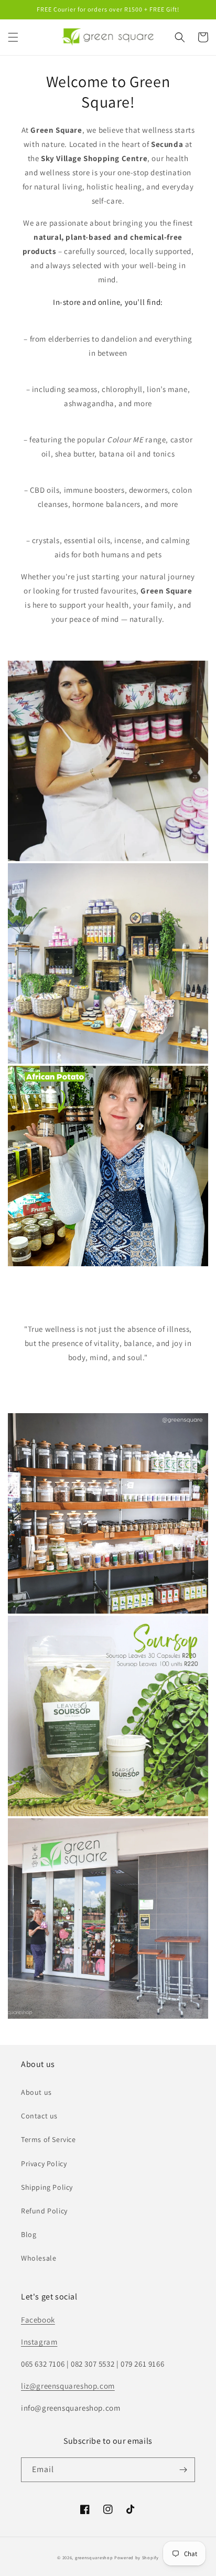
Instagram (39, 2342)
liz (25, 2386)
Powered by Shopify (137, 2557)
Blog (29, 2234)
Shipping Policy (47, 2187)
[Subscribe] (183, 2470)
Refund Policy (44, 2211)
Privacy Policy (44, 2164)
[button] (13, 37)
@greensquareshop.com (72, 2386)
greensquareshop (94, 2557)
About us (36, 2092)
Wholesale (39, 2258)
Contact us (39, 2116)
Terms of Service (48, 2139)
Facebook (38, 2320)
